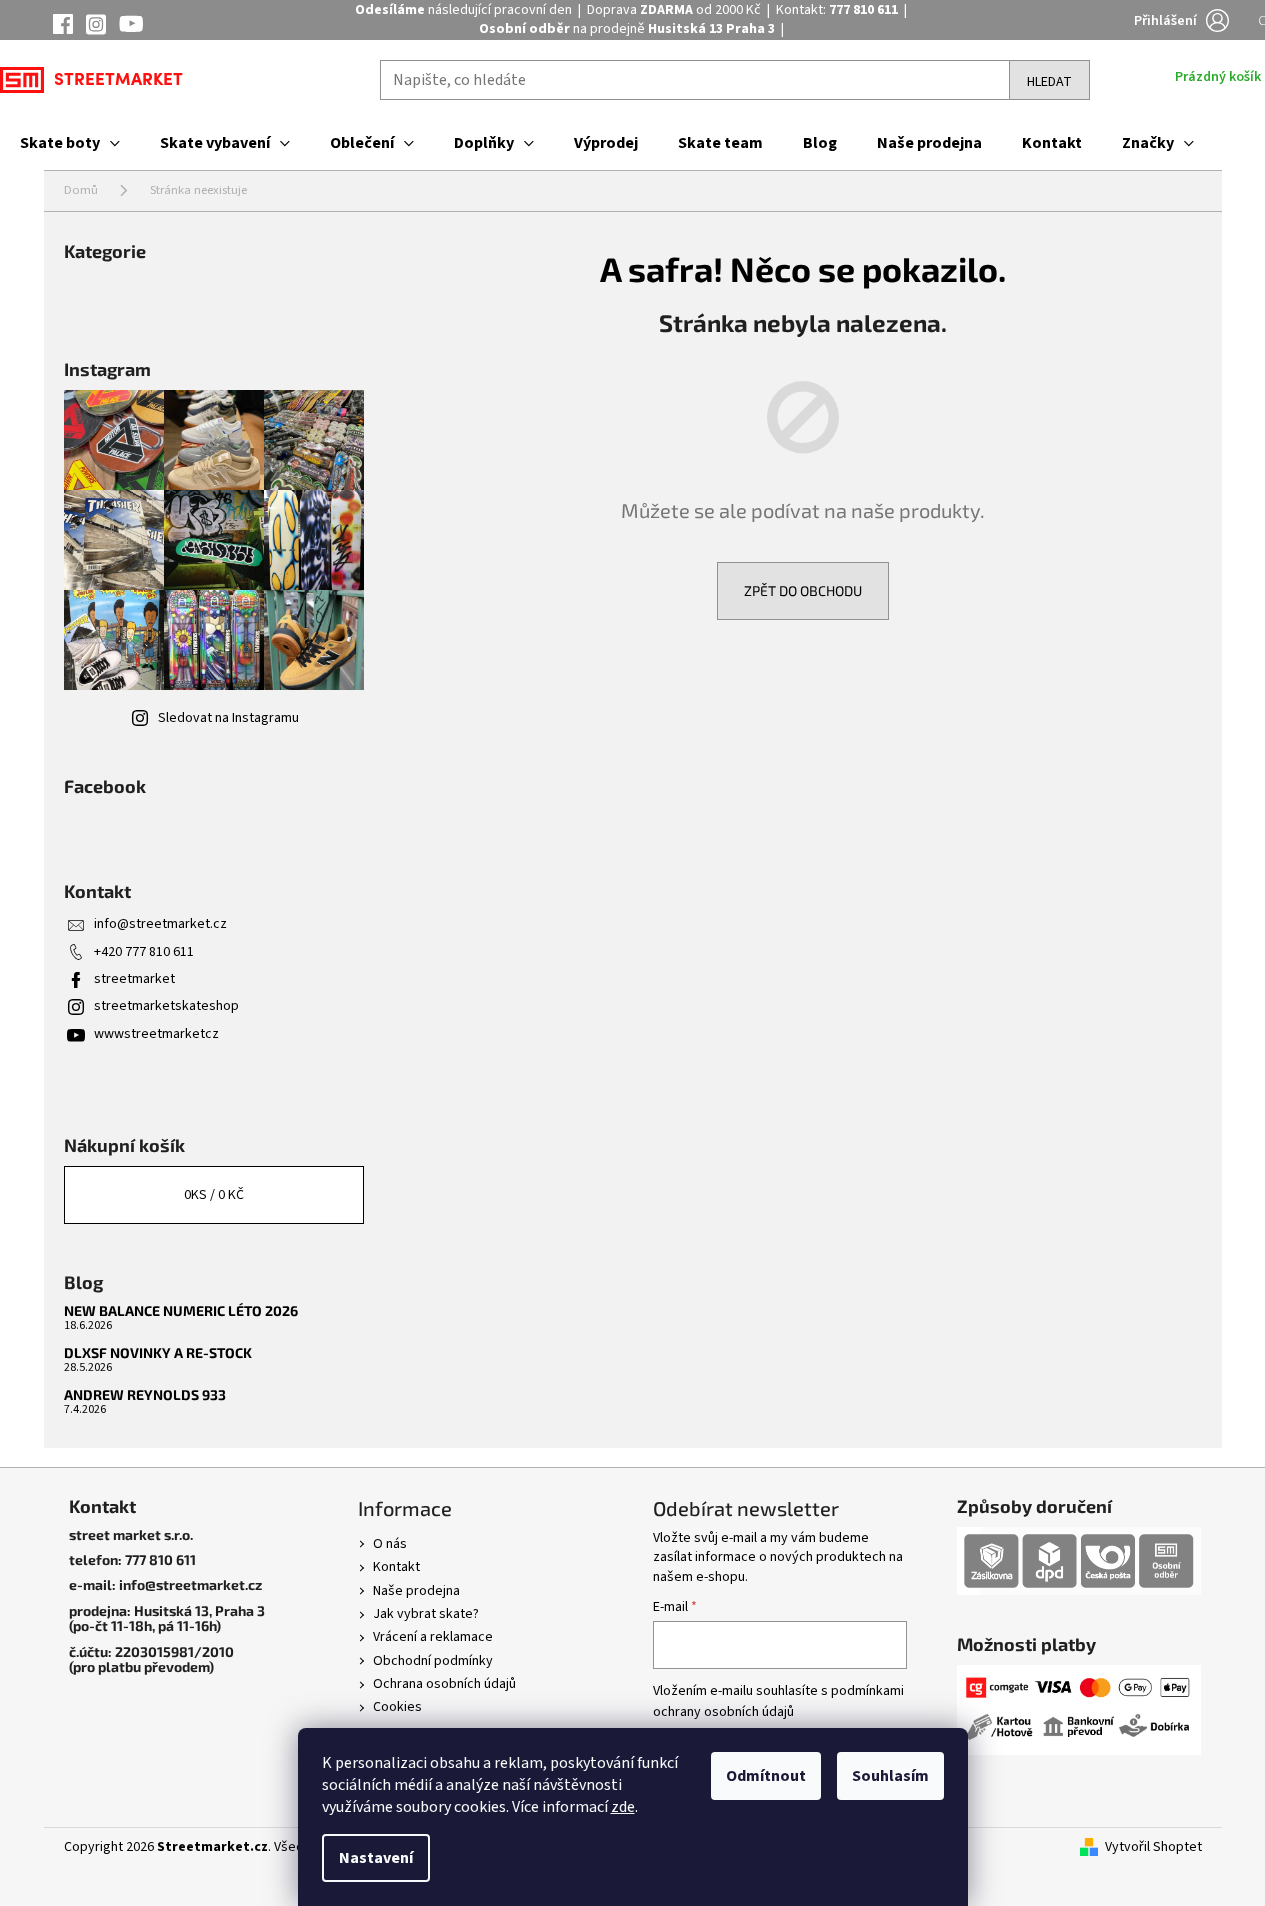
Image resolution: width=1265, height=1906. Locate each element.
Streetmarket (118, 80)
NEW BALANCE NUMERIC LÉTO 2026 (181, 1310)
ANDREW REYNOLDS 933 (145, 1394)
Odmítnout (766, 1776)
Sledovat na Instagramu (228, 718)
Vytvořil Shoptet (1153, 1847)
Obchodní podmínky (433, 1661)
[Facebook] (63, 27)
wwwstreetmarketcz (156, 1034)
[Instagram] (96, 27)
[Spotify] (131, 25)
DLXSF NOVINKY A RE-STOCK (158, 1352)
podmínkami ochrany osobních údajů (778, 1701)
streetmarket (134, 979)
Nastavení (376, 1858)
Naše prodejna (416, 1591)
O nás (390, 1544)
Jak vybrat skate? (426, 1614)
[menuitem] (70, 143)
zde (623, 1807)
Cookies (397, 1707)
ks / (214, 1195)
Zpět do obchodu (803, 590)
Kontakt (396, 1567)
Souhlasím (890, 1776)
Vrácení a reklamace (433, 1637)
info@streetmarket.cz (160, 924)
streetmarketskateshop (166, 1006)
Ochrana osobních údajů (444, 1684)
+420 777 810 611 (144, 952)
